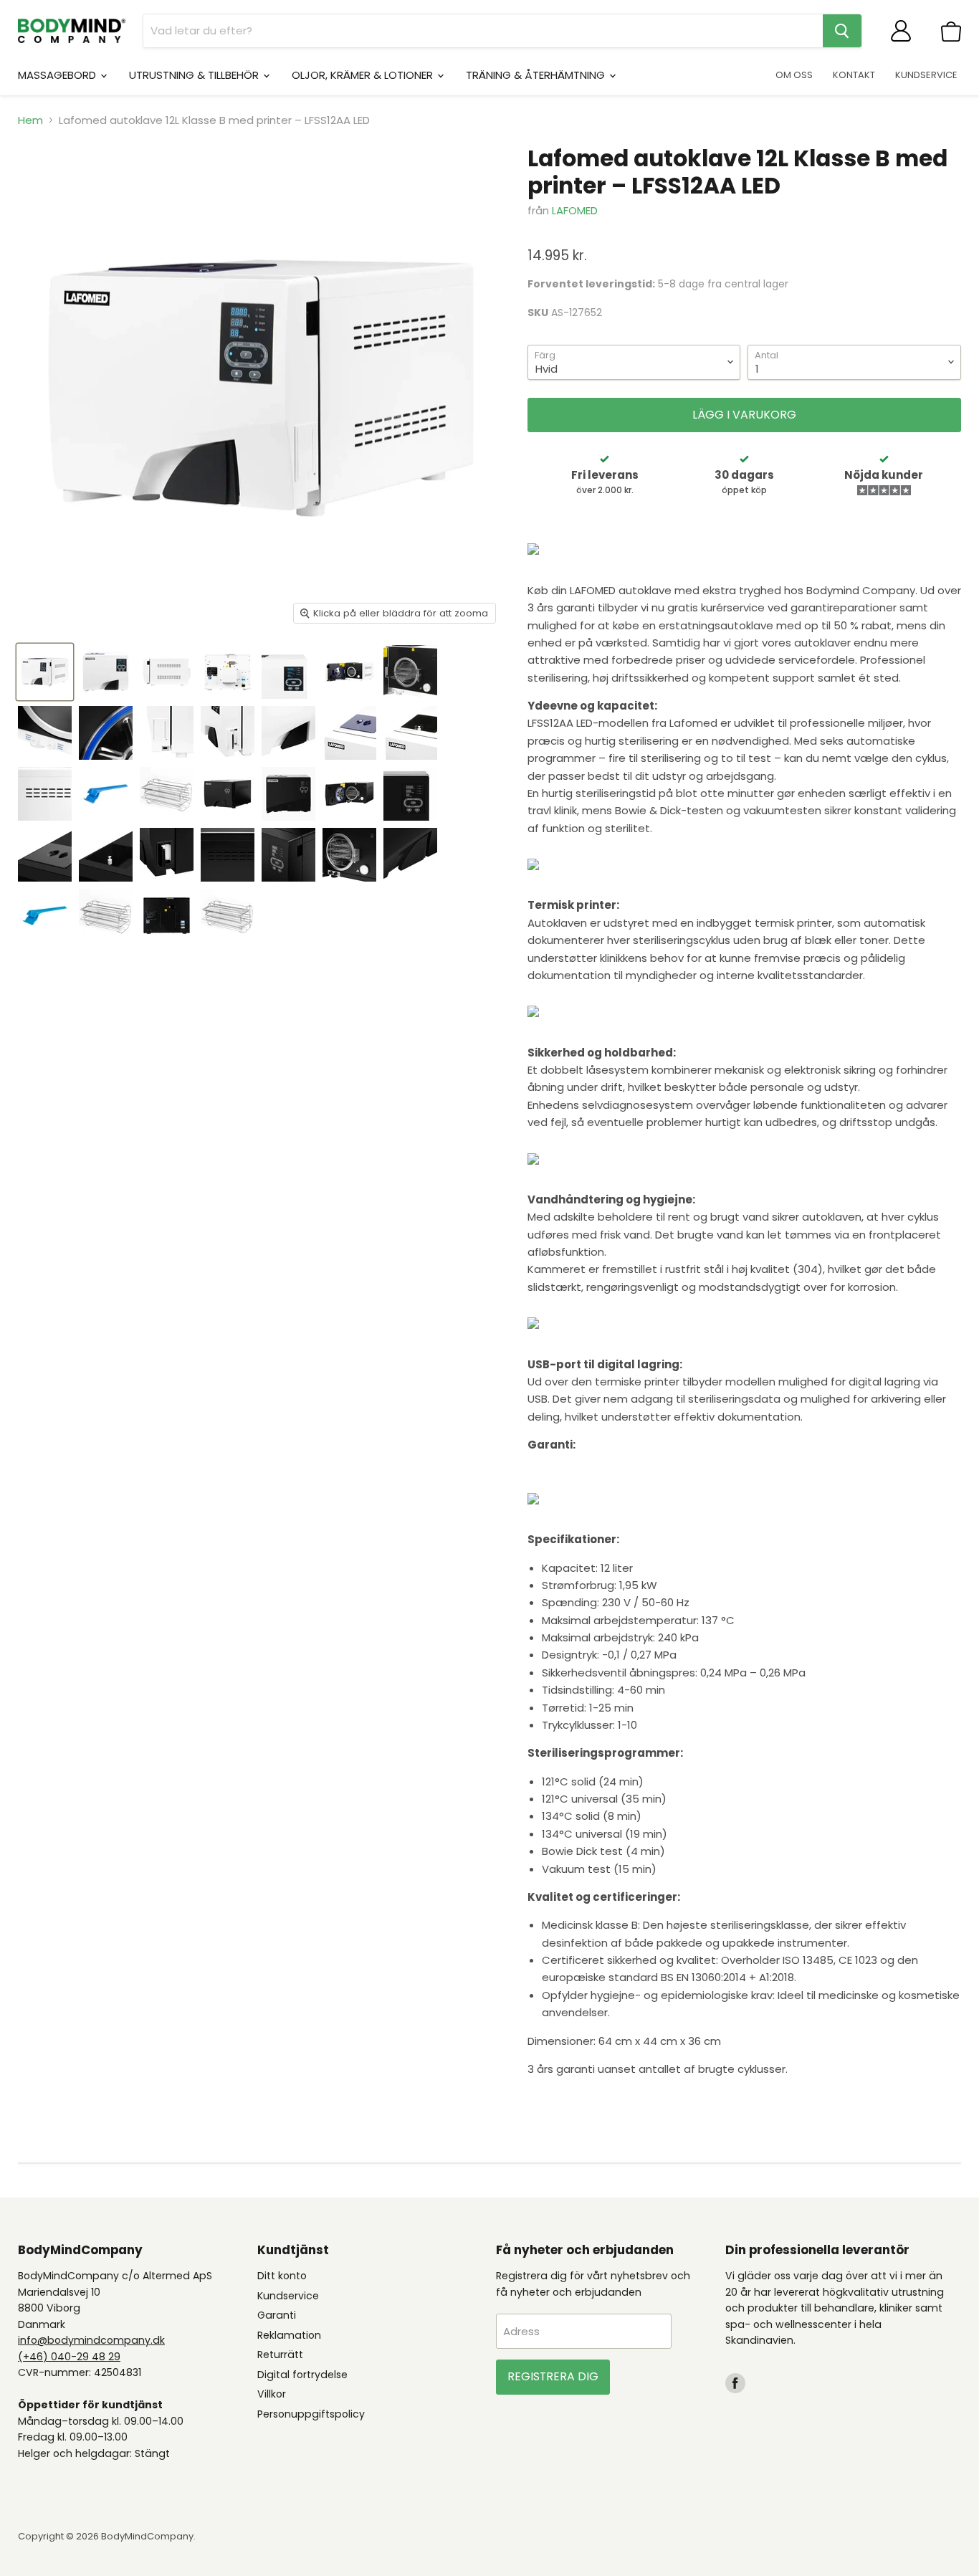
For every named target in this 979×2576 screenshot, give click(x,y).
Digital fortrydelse (302, 2375)
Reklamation (289, 2335)
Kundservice (288, 2296)
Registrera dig (553, 2376)
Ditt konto (282, 2276)
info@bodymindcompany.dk (91, 2340)
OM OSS (794, 75)
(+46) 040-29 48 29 (69, 2357)
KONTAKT (854, 75)
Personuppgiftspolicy (311, 2414)
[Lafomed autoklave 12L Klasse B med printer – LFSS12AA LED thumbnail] (106, 672)
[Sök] (842, 31)
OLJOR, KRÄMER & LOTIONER (364, 75)
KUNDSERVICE (926, 75)
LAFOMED (575, 210)
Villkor (272, 2394)
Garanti (277, 2315)
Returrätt (280, 2355)
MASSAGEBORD (58, 75)
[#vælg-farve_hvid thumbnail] (45, 672)
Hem (30, 120)
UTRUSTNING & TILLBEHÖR (195, 75)
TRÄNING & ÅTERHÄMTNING (537, 75)
